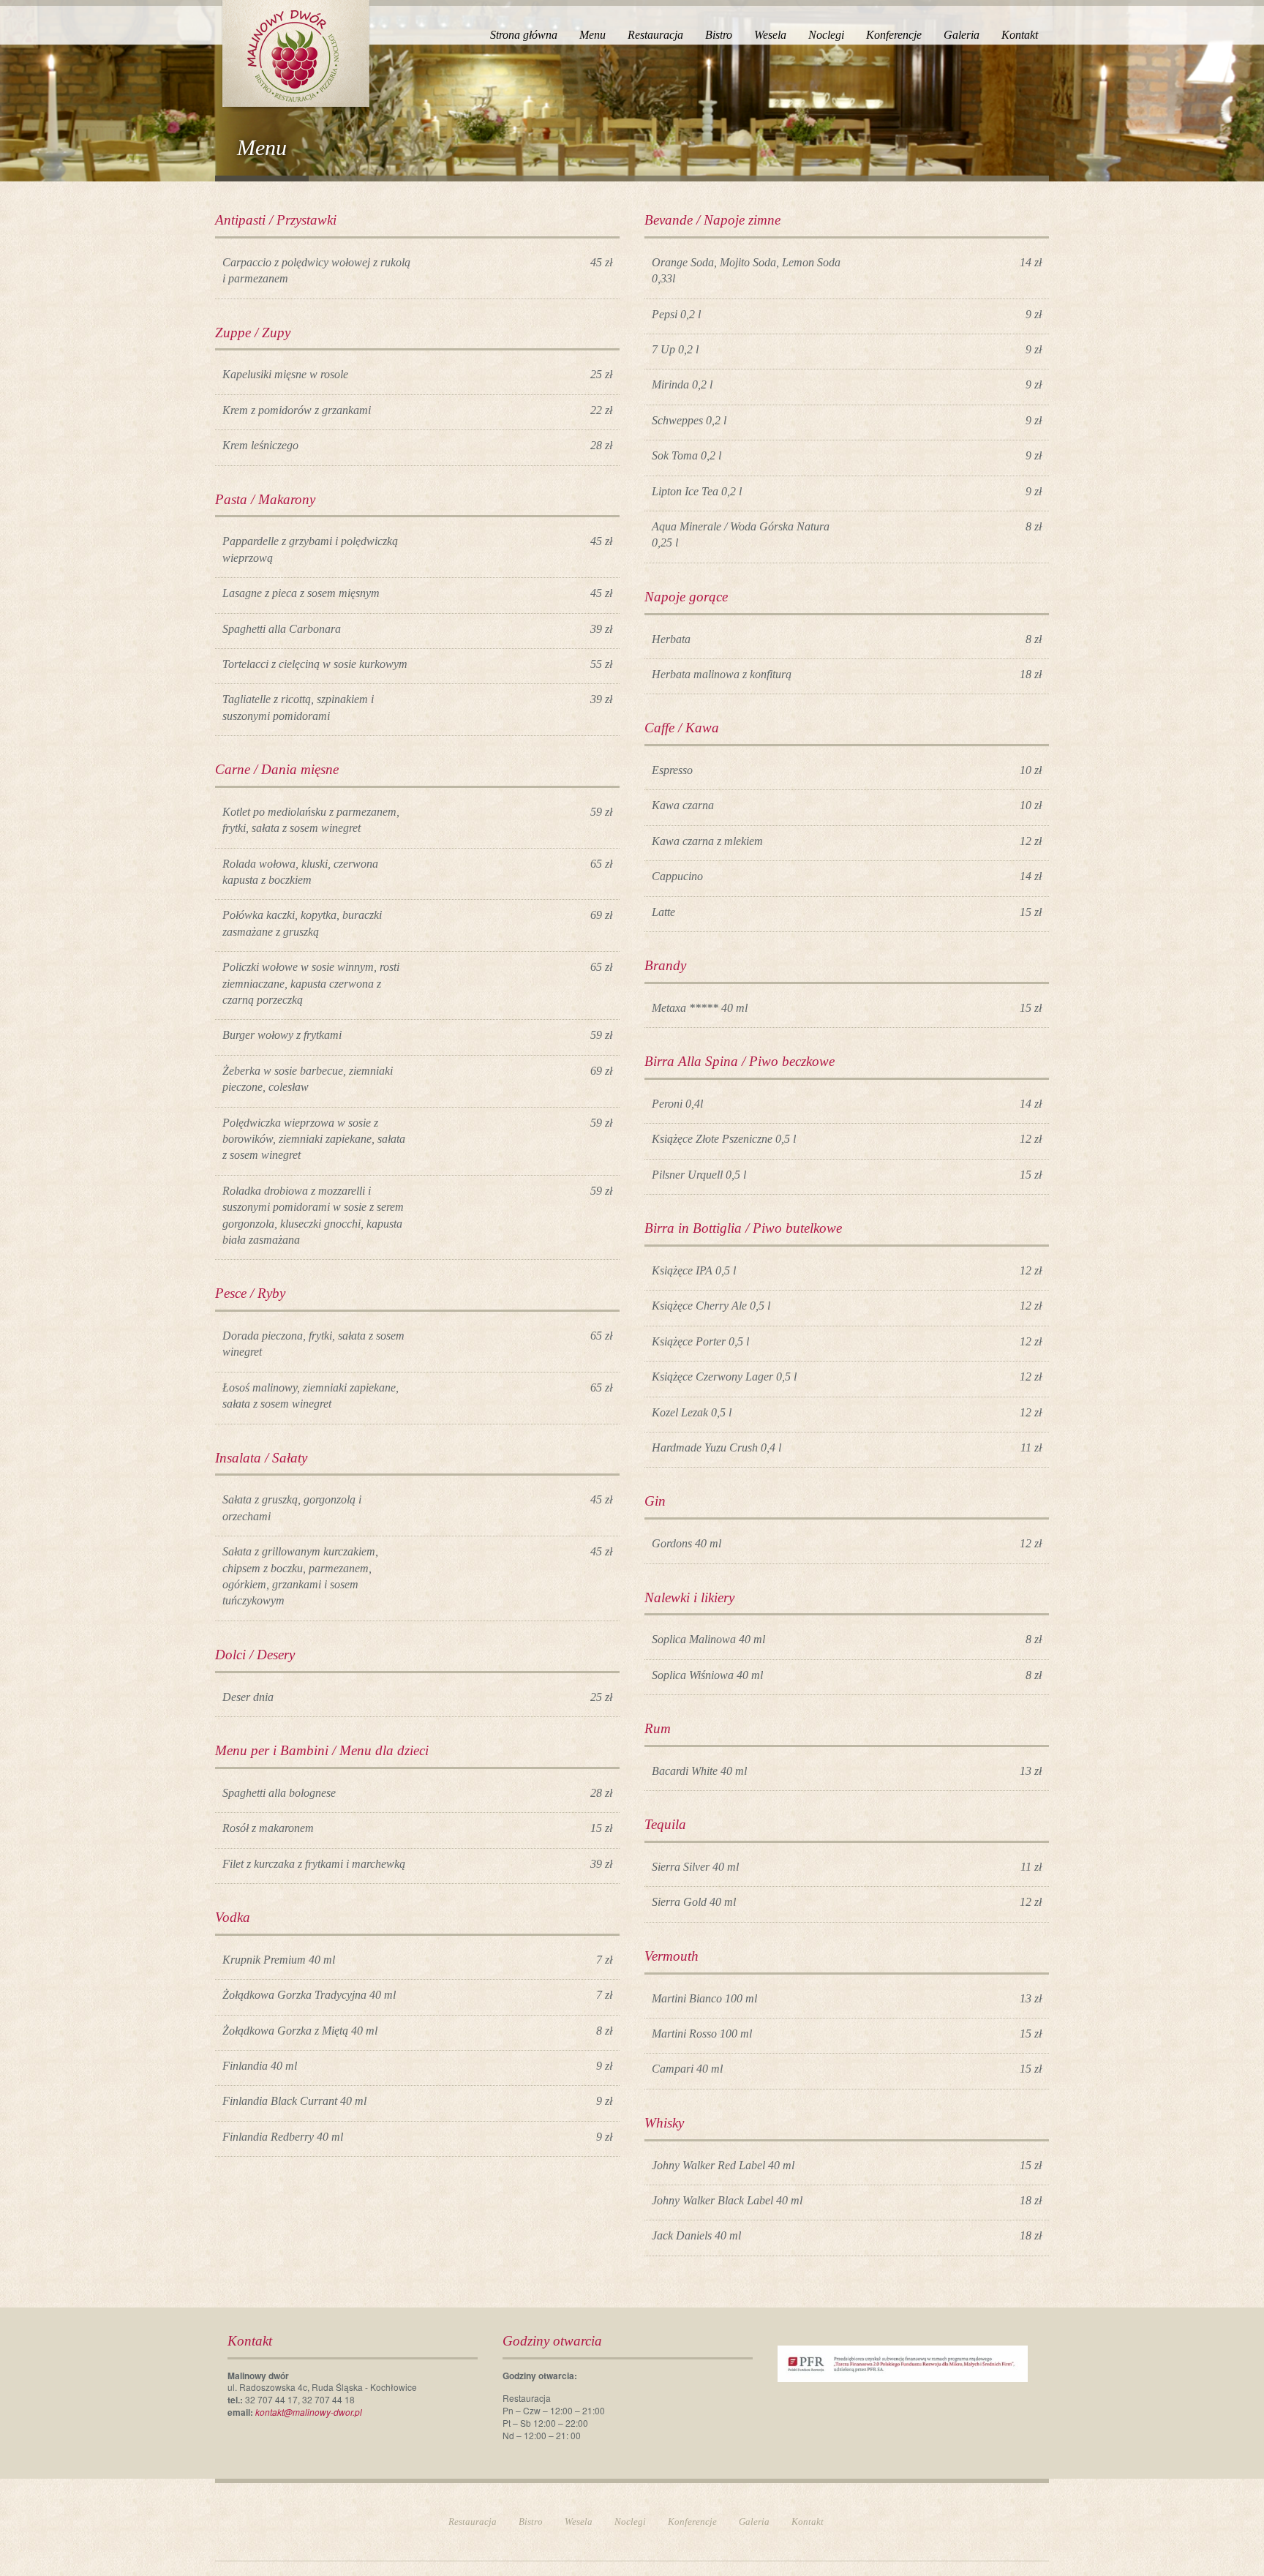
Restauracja (655, 35)
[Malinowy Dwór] (295, 53)
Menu (592, 35)
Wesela (770, 35)
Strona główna (524, 35)
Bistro (719, 35)
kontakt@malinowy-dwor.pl (309, 2412)
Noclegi (826, 35)
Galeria (962, 35)
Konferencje (894, 35)
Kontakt (1020, 35)
